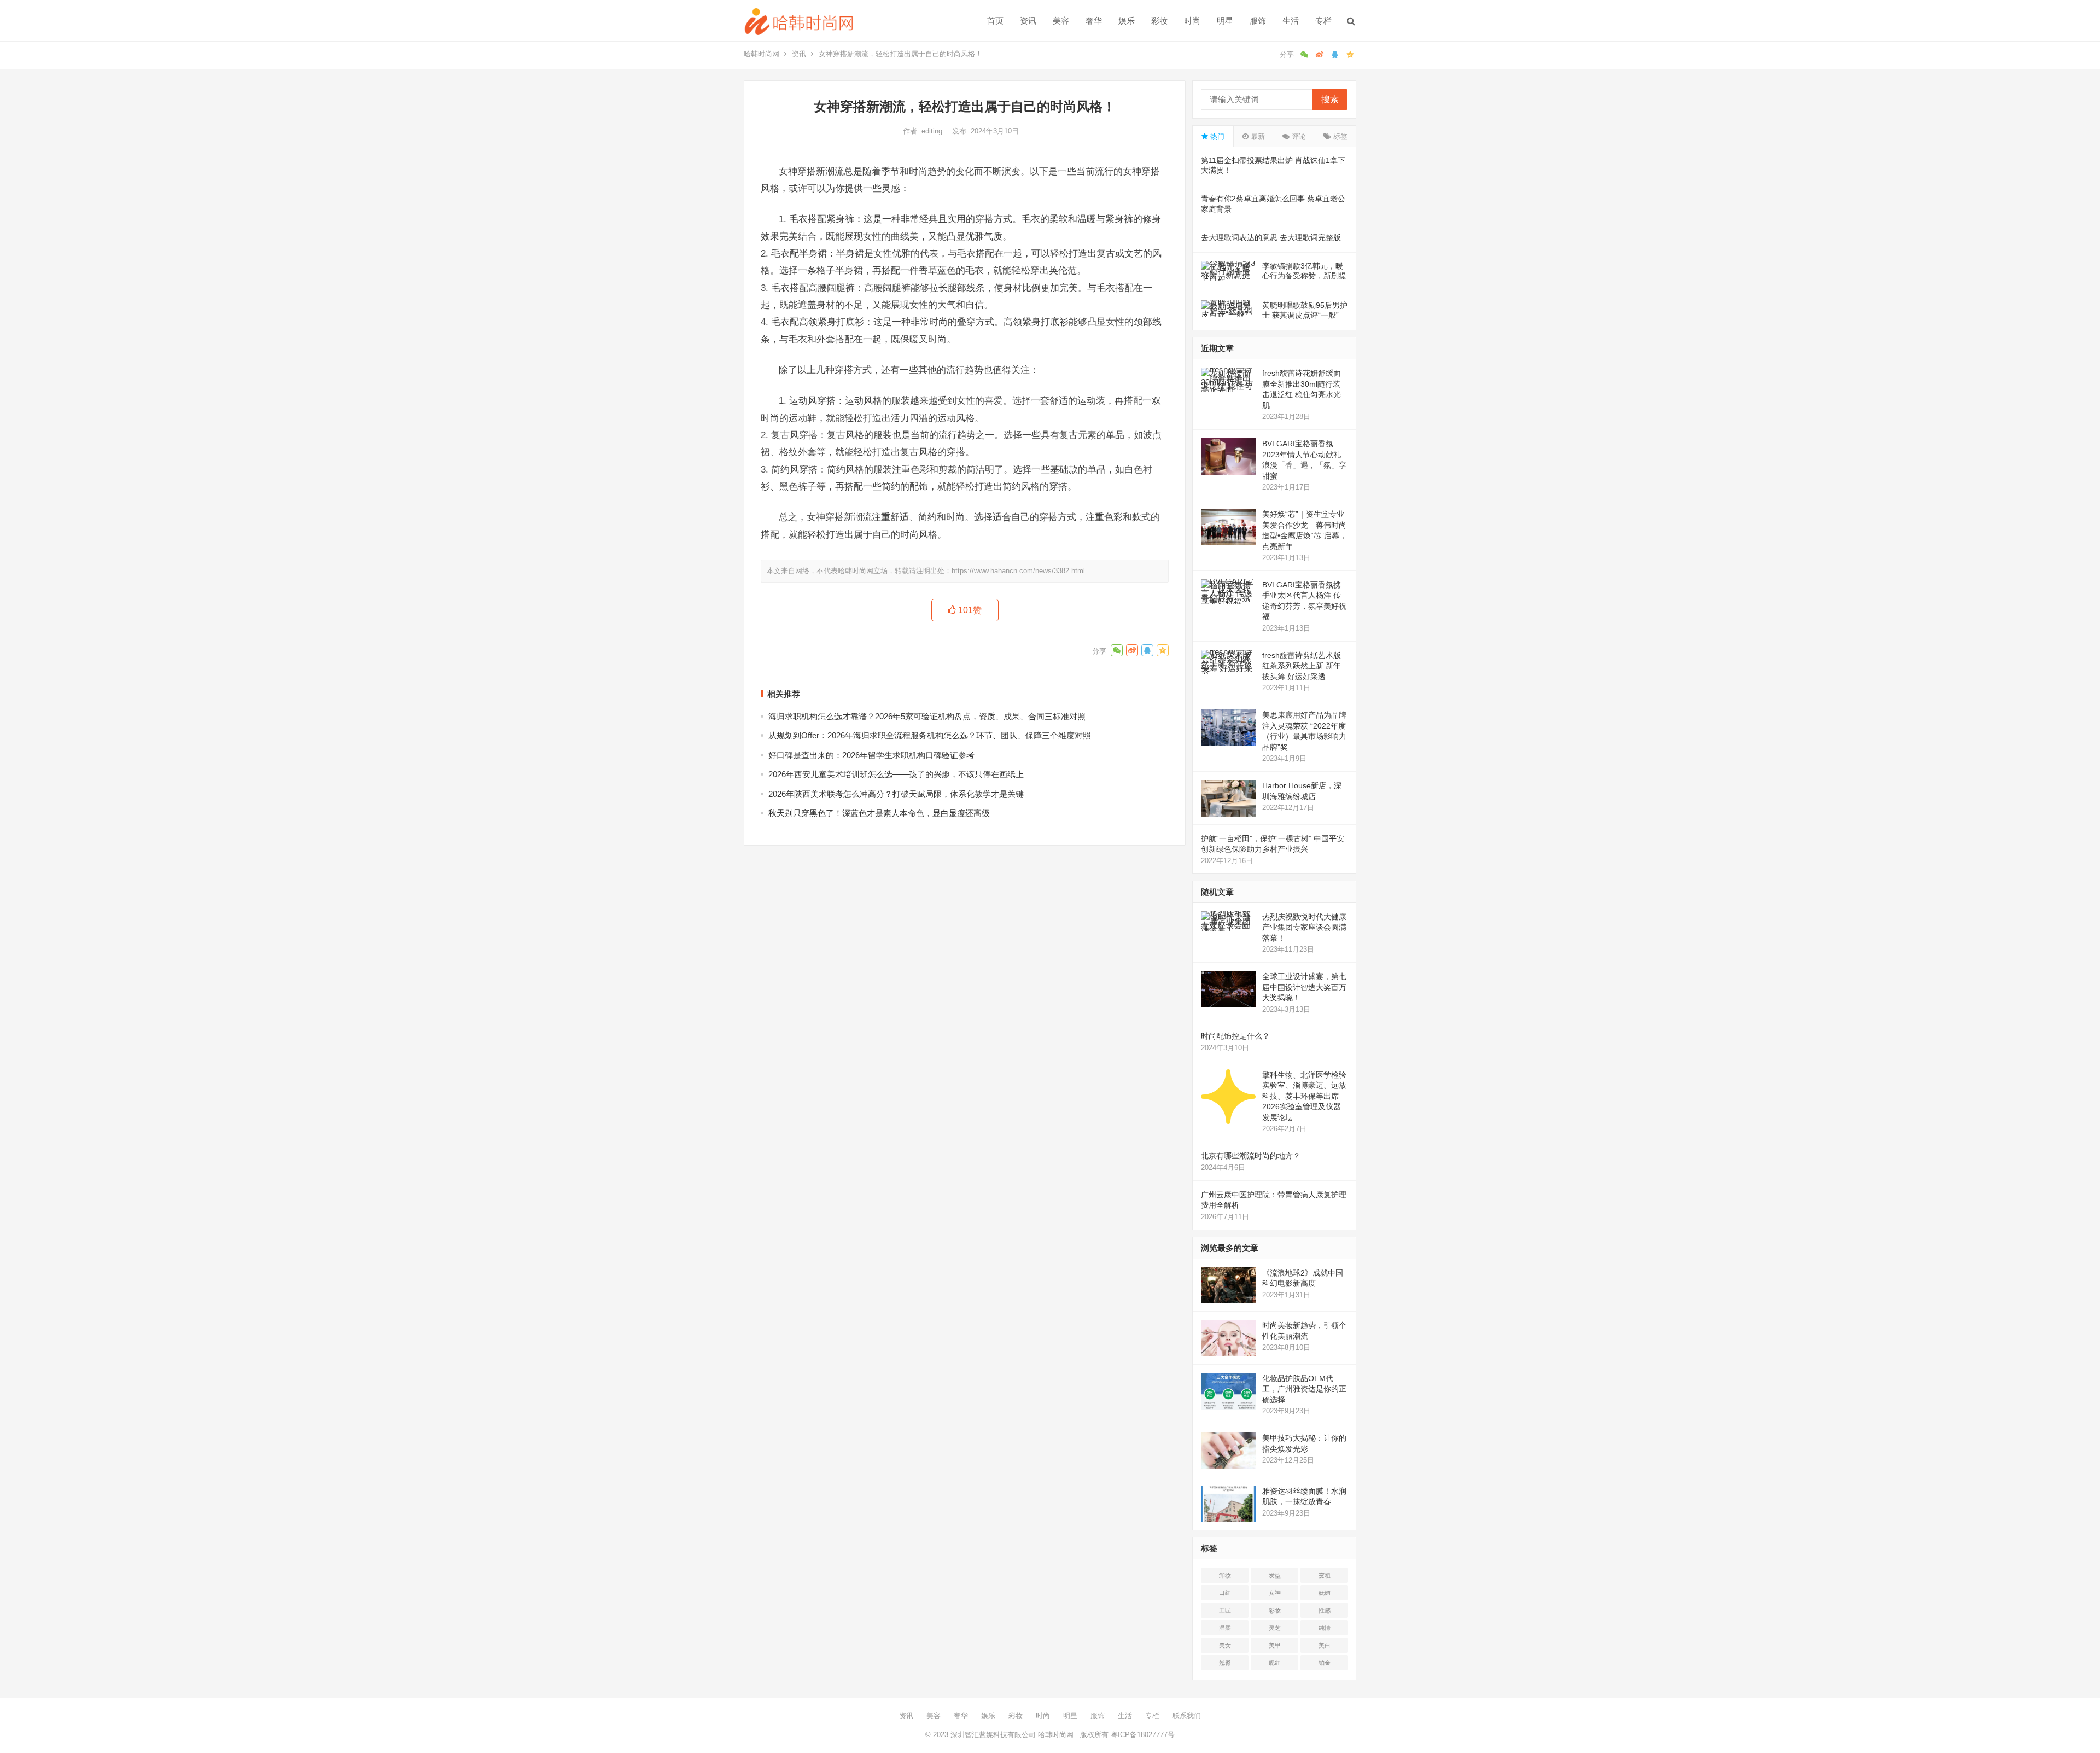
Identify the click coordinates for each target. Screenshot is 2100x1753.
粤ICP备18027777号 (1143, 1735)
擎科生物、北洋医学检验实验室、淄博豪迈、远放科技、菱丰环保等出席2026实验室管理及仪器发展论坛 (1304, 1096)
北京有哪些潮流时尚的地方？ (1251, 1156)
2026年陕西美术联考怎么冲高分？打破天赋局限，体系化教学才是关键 (896, 794)
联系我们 (1187, 1716)
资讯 (1028, 21)
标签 (1339, 136)
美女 (1225, 1645)
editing (933, 131)
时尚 (1192, 21)
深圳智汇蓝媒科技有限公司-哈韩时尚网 (1012, 1735)
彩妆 (1159, 21)
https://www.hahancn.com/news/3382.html (1018, 571)
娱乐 (1127, 21)
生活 (1291, 21)
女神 (1275, 1593)
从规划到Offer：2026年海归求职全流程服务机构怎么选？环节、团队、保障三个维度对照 (930, 735)
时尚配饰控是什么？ (1235, 1036)
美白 (1325, 1645)
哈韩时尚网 (762, 54)
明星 (1225, 21)
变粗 (1325, 1575)
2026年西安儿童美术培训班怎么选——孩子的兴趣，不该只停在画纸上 (896, 774)
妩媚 (1325, 1593)
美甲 (1275, 1645)
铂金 (1325, 1663)
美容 (1061, 21)
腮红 (1275, 1663)
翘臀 (1225, 1663)
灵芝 (1275, 1628)
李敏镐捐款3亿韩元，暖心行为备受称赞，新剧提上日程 (1304, 276)
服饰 (1258, 21)
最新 (1257, 136)
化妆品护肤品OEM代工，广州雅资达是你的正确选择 (1304, 1389)
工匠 (1225, 1610)
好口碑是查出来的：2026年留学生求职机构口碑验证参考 (871, 755)
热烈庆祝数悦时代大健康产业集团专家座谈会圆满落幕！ (1304, 927)
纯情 (1325, 1628)
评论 (1298, 136)
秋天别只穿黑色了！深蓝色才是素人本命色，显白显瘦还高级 (879, 813)
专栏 (1323, 21)
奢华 (1094, 21)
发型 (1275, 1575)
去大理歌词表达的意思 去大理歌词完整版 (1271, 237)
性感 (1325, 1610)
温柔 (1225, 1628)
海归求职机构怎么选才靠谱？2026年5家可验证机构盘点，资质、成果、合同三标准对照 (927, 716)
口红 (1225, 1593)
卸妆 (1225, 1575)
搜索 (1330, 99)
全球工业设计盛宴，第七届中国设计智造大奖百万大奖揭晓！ (1304, 987)
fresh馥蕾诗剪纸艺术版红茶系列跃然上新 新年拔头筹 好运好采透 (1302, 666)
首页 (995, 21)
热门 (1216, 136)
